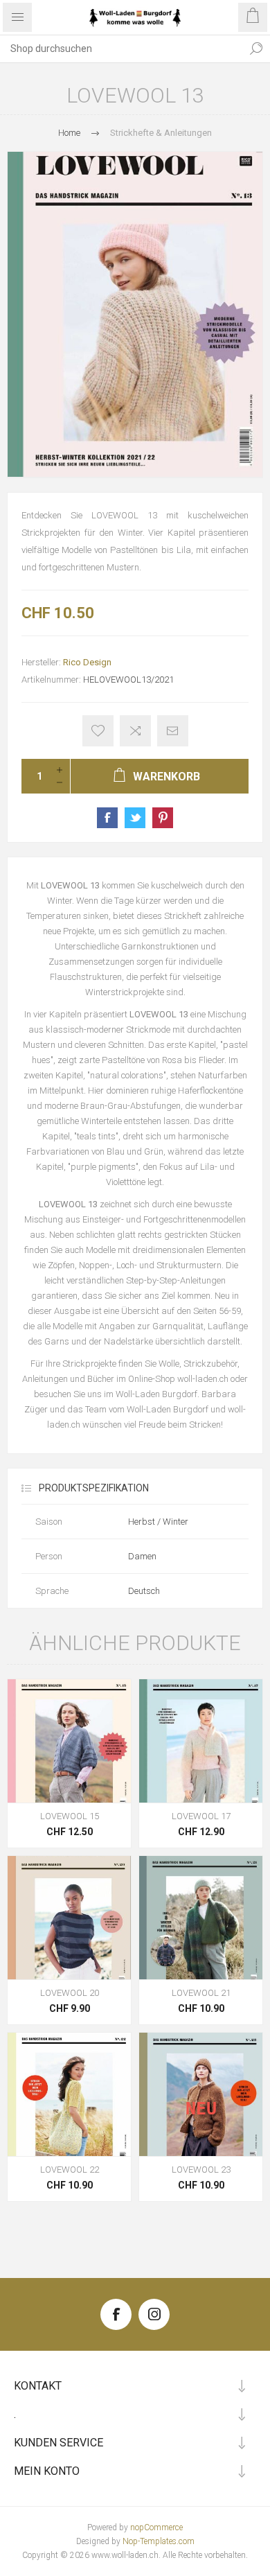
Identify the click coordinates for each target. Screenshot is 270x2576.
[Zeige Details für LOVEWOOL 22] (69, 2094)
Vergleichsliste (135, 731)
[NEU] (201, 2043)
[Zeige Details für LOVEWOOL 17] (201, 1741)
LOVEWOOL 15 (70, 1816)
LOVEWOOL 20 (70, 1993)
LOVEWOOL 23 (201, 2170)
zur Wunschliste (98, 731)
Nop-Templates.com (159, 2541)
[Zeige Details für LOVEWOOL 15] (69, 1741)
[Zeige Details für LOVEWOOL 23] (201, 2094)
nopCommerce (156, 2527)
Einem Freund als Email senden (173, 731)
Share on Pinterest (163, 818)
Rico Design (87, 662)
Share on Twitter (135, 818)
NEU (201, 2109)
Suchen (256, 49)
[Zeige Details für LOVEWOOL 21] (201, 1918)
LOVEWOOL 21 (201, 1993)
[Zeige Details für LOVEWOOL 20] (69, 1918)
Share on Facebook (107, 818)
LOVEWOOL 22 (70, 2170)
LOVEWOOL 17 (201, 1816)
